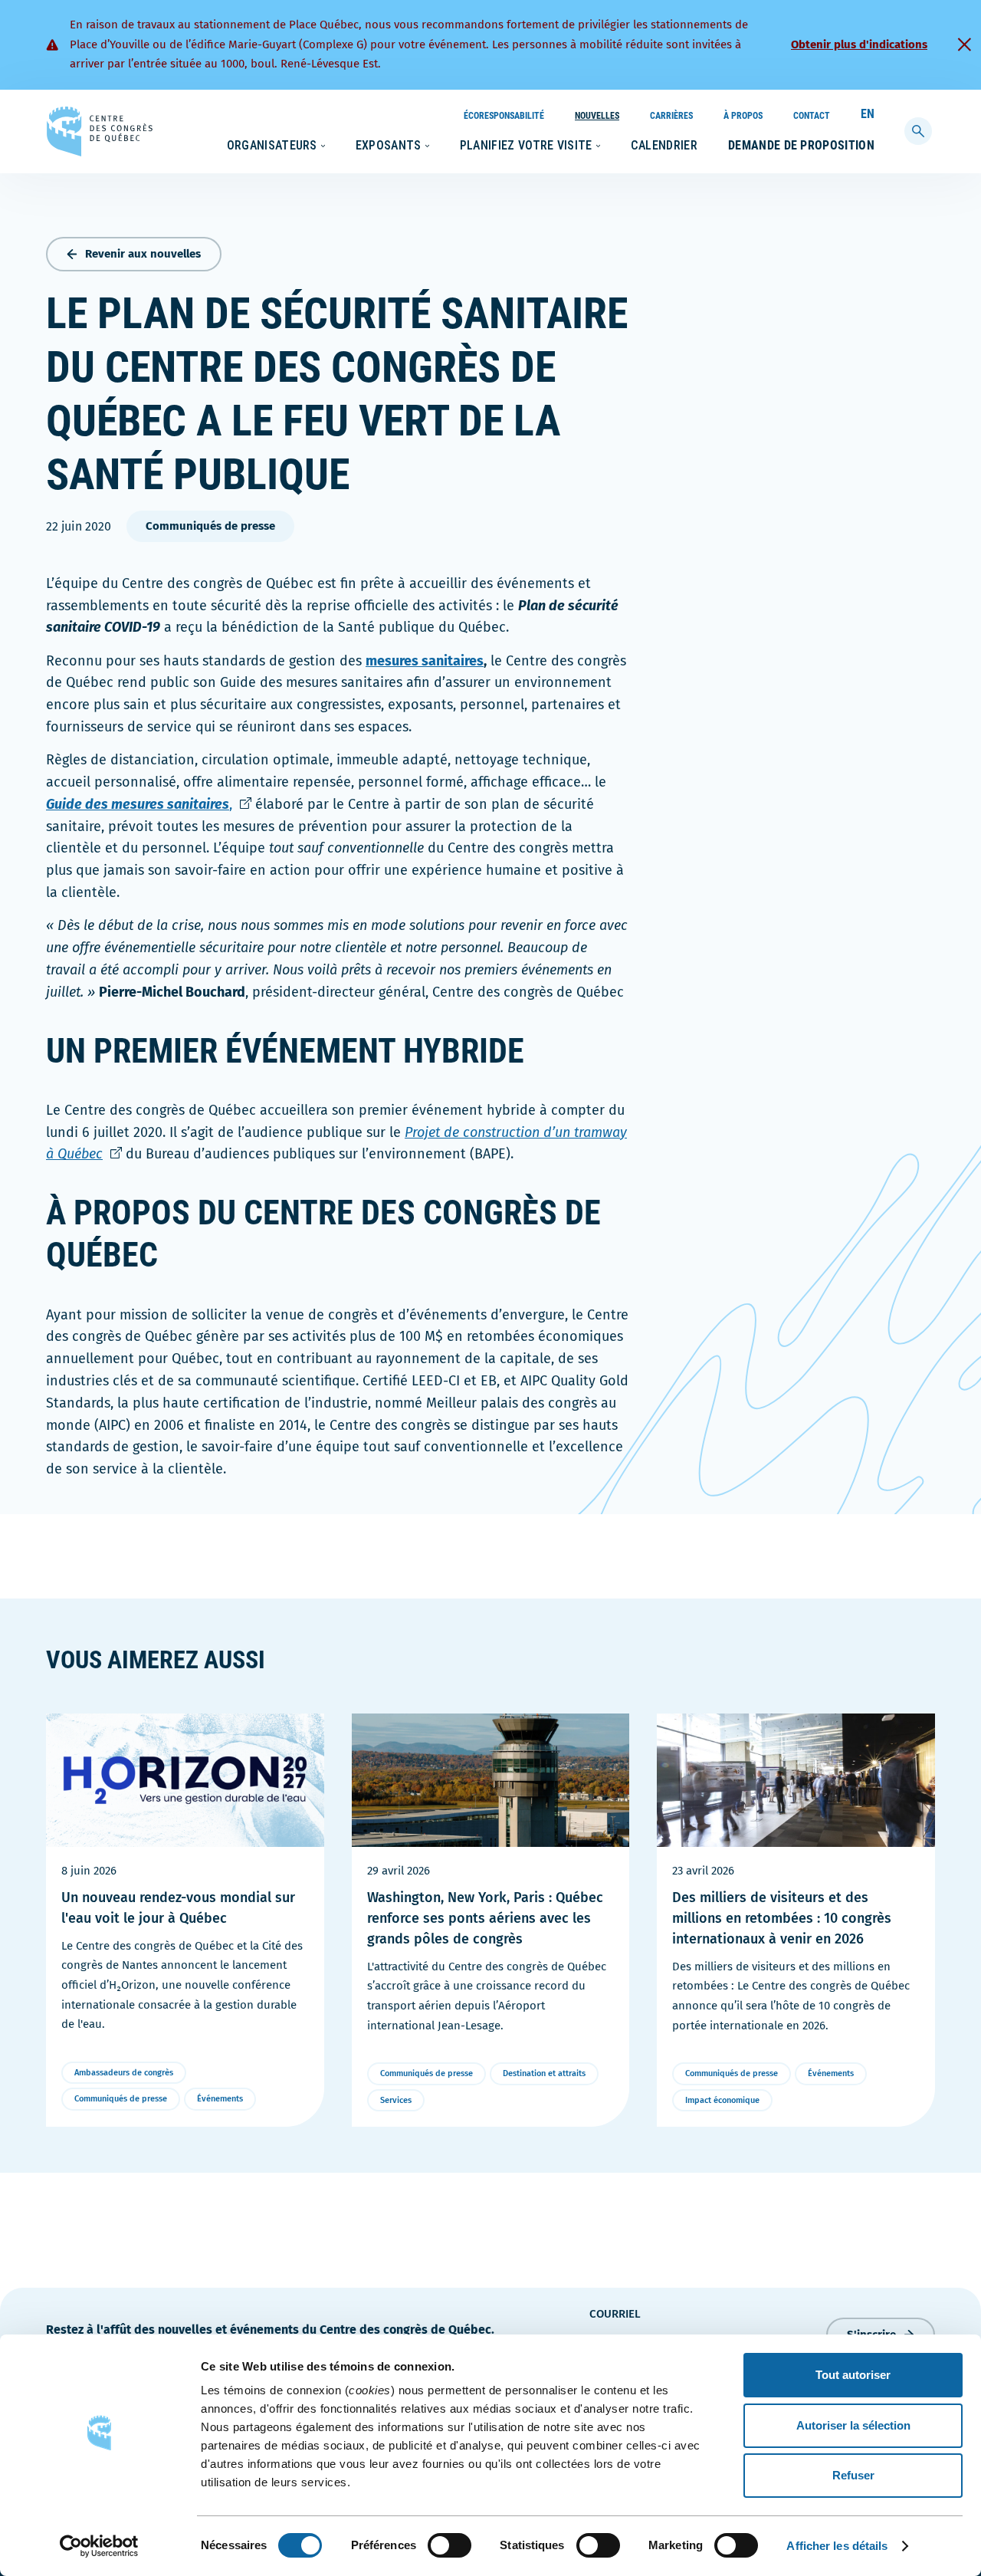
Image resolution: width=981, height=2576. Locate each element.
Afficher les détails (837, 2546)
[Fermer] (964, 44)
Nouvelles (597, 116)
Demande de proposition (801, 145)
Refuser (853, 2475)
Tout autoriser (853, 2375)
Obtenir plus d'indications (859, 44)
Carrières (671, 116)
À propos (743, 116)
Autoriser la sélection (853, 2425)
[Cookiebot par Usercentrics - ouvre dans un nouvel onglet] (99, 2546)
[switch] (449, 2545)
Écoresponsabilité (504, 116)
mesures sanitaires (425, 661)
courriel (615, 2314)
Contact (812, 116)
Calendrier (664, 145)
